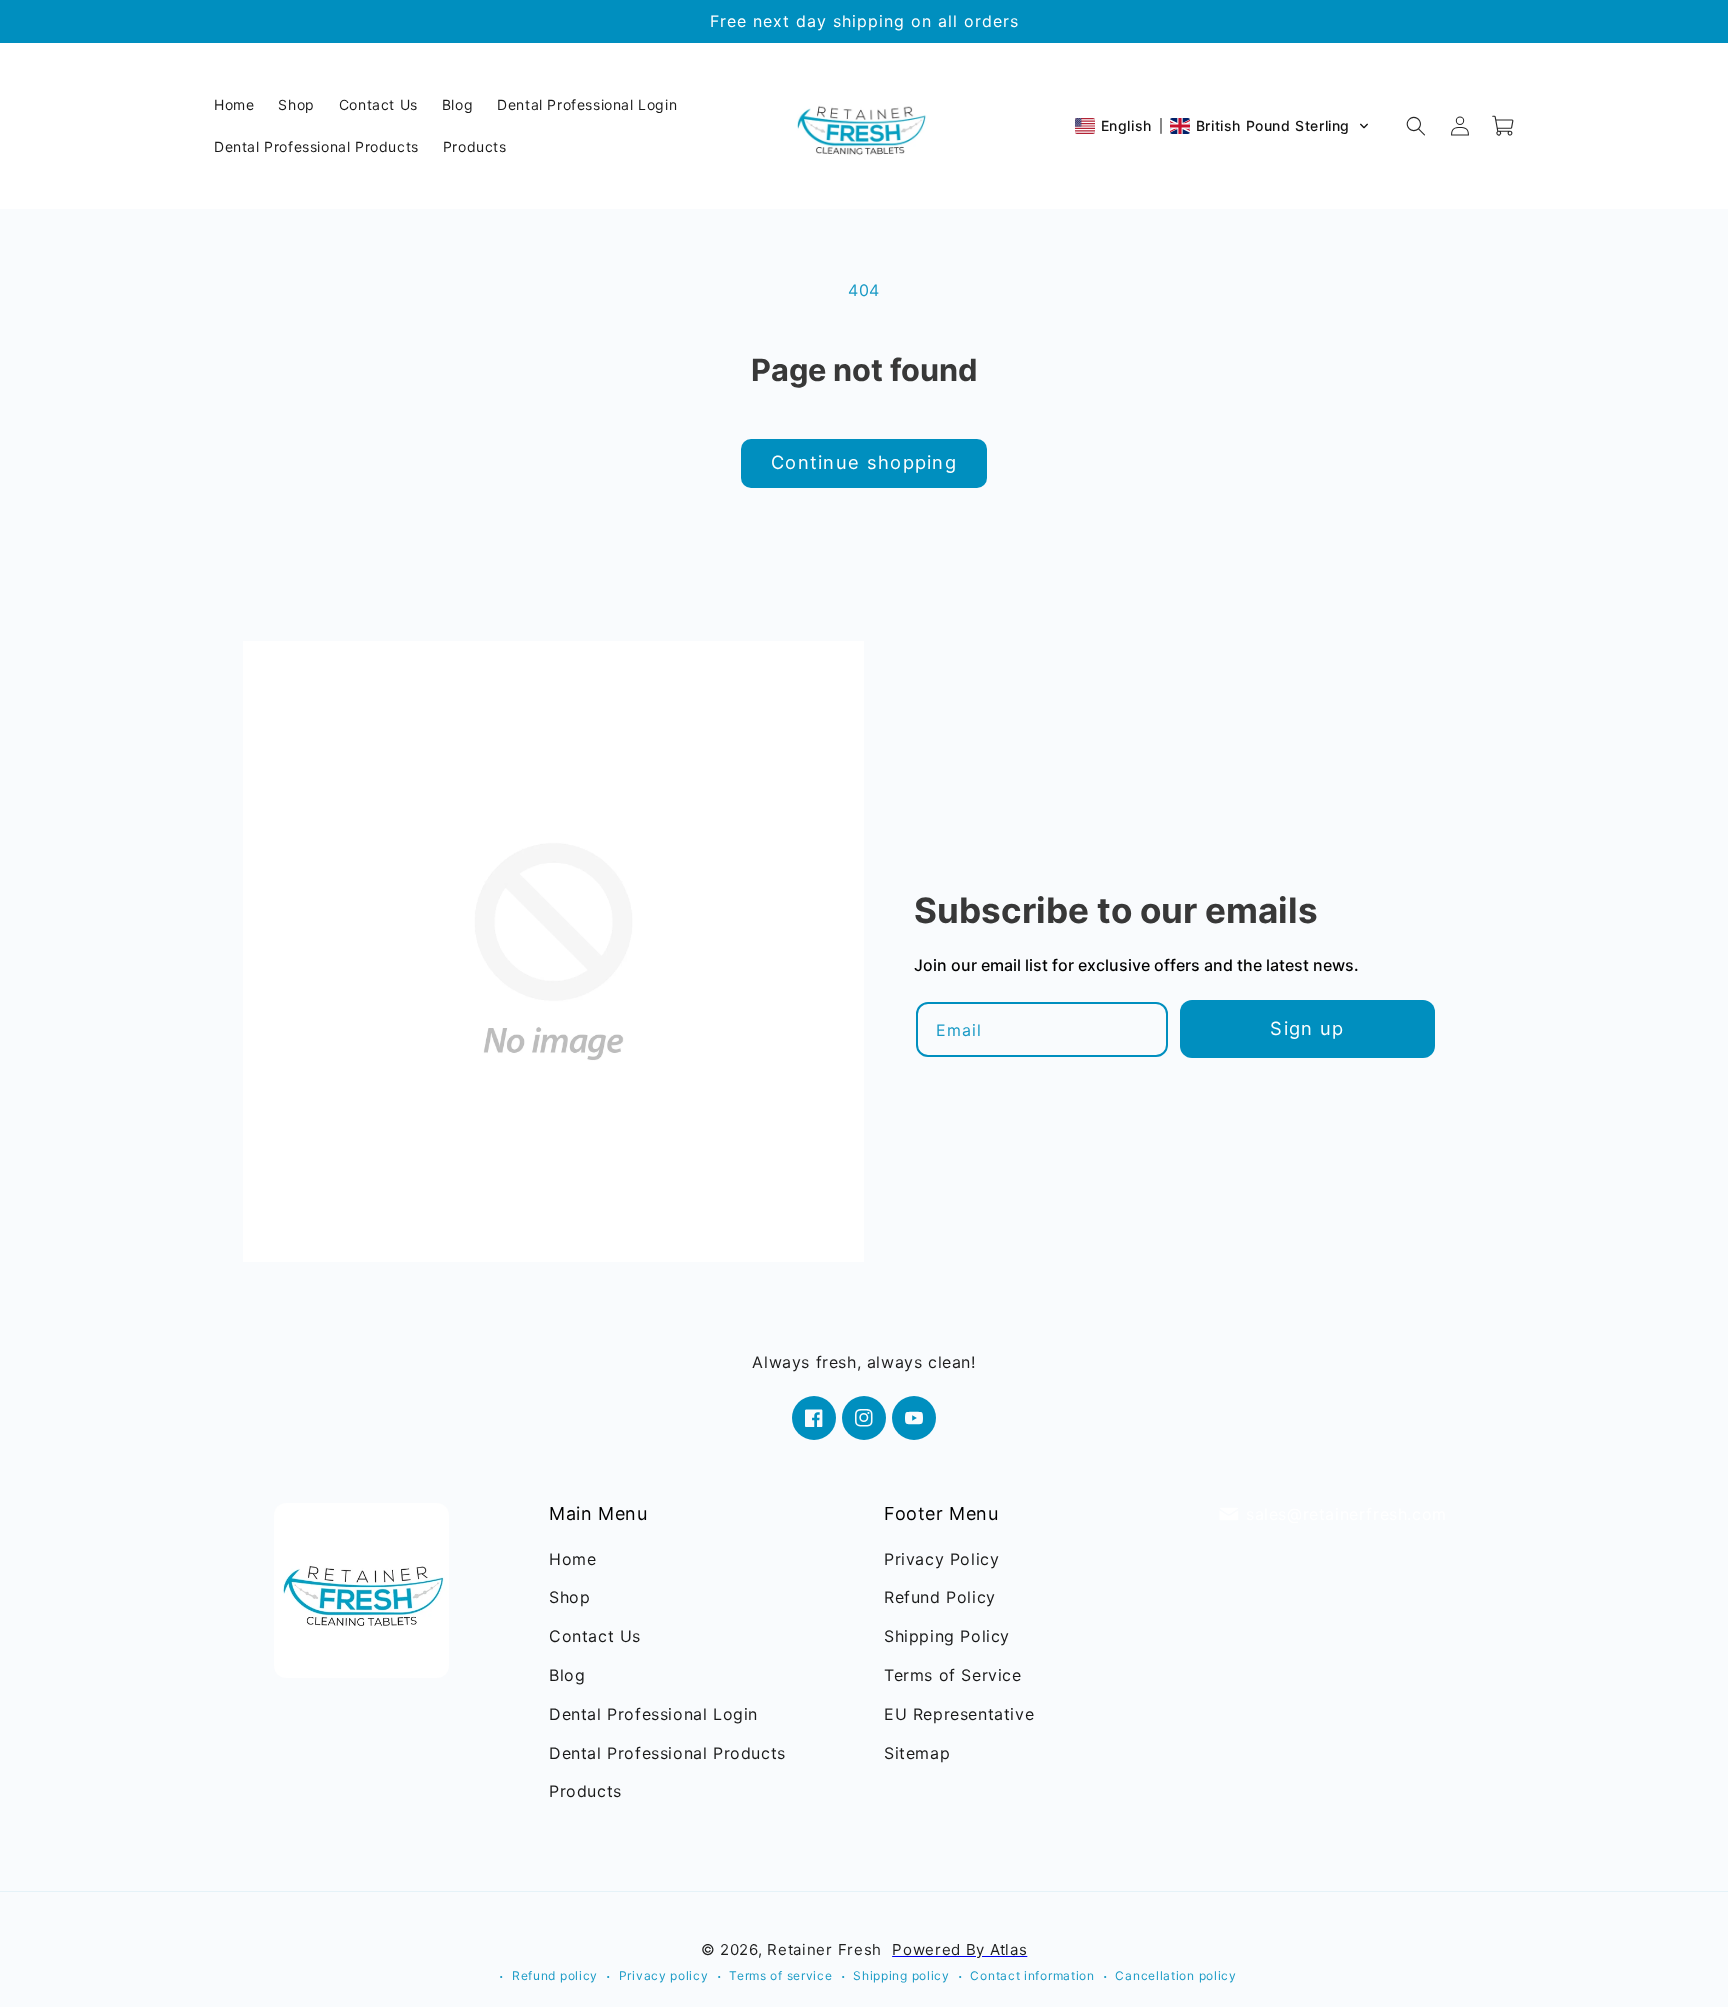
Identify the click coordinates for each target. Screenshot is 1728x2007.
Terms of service (780, 1975)
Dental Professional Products (667, 1753)
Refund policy (555, 1975)
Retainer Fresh (824, 1949)
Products (585, 1792)
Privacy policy (664, 1975)
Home (572, 1559)
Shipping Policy (947, 1637)
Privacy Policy (941, 1559)
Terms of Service (953, 1675)
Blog (567, 1675)
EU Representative (959, 1714)
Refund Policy (940, 1598)
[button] (1222, 126)
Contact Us (595, 1637)
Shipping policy (901, 1975)
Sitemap (917, 1753)
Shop (569, 1598)
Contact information (1032, 1975)
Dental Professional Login (653, 1714)
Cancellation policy (1175, 1975)
